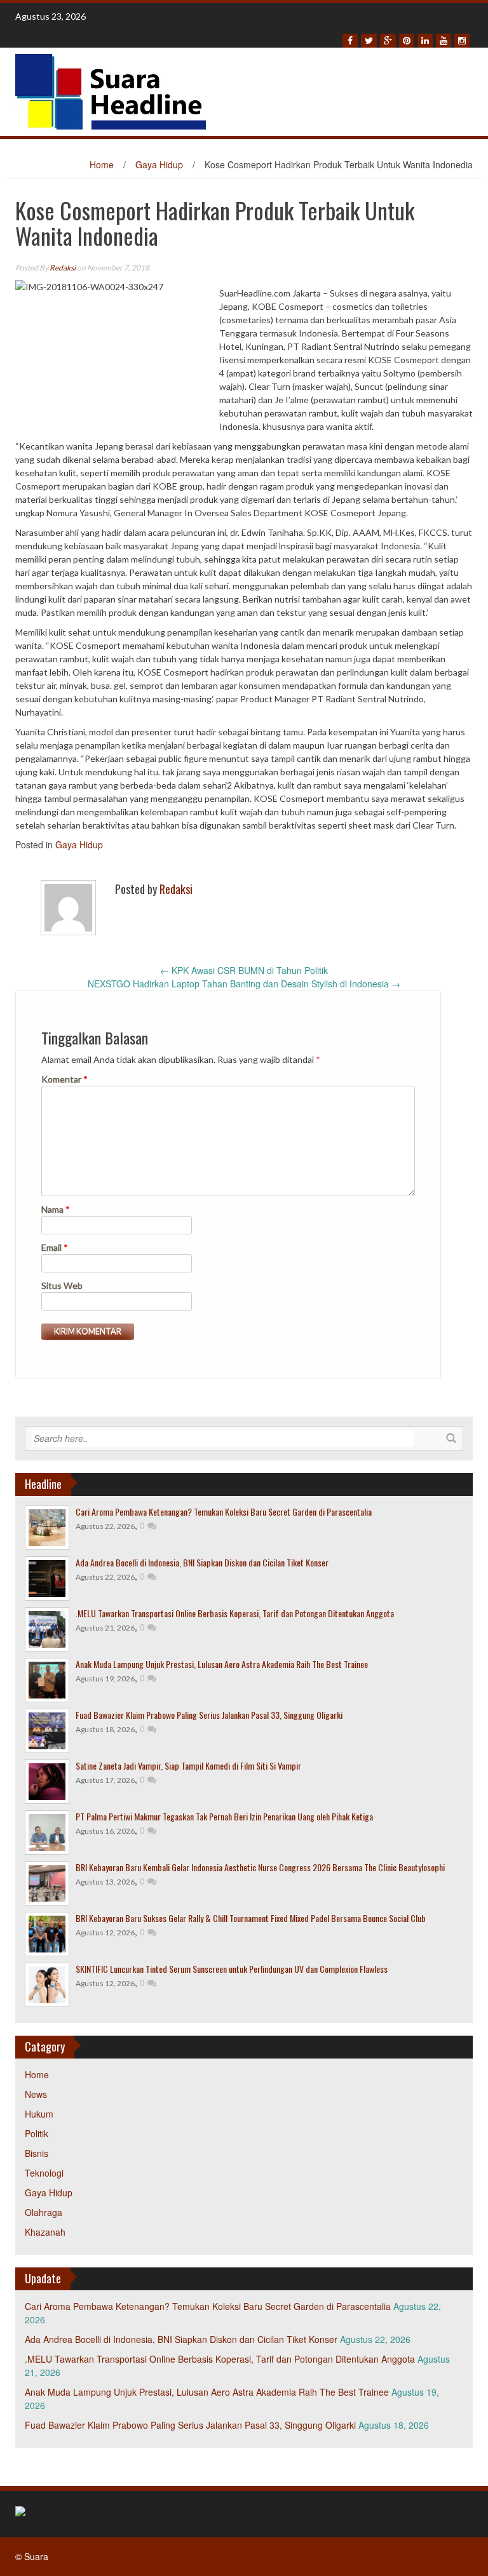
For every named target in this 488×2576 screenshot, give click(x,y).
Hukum (39, 2114)
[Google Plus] (388, 41)
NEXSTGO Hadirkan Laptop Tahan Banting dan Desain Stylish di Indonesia (244, 984)
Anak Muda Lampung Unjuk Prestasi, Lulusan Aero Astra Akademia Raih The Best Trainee (222, 1664)
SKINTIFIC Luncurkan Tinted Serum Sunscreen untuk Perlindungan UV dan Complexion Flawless (232, 1969)
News (36, 2094)
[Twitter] (369, 41)
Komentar (64, 1079)
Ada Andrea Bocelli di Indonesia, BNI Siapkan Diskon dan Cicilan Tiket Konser (202, 1562)
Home (102, 164)
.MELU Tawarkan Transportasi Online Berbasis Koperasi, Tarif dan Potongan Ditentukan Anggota (235, 1613)
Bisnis (37, 2153)
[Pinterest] (407, 41)
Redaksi (63, 268)
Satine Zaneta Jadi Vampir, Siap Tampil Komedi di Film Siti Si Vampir (188, 1765)
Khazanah (45, 2232)
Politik (37, 2133)
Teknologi (44, 2173)
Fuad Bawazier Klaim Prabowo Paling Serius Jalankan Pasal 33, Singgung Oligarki (209, 1715)
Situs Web (62, 1285)
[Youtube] (444, 41)
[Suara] (111, 90)
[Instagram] (462, 41)
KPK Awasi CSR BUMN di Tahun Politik (244, 970)
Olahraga (44, 2212)
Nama (56, 1209)
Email (55, 1247)
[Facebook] (350, 41)
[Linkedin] (425, 41)
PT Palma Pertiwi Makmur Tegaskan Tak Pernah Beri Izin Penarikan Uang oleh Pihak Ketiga (224, 1816)
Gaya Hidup (159, 164)
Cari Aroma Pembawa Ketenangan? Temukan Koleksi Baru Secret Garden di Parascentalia (224, 1512)
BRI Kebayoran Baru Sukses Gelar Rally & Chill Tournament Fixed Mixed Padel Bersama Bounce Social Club (251, 1918)
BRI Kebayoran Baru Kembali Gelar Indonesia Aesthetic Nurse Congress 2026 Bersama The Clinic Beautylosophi (260, 1867)
